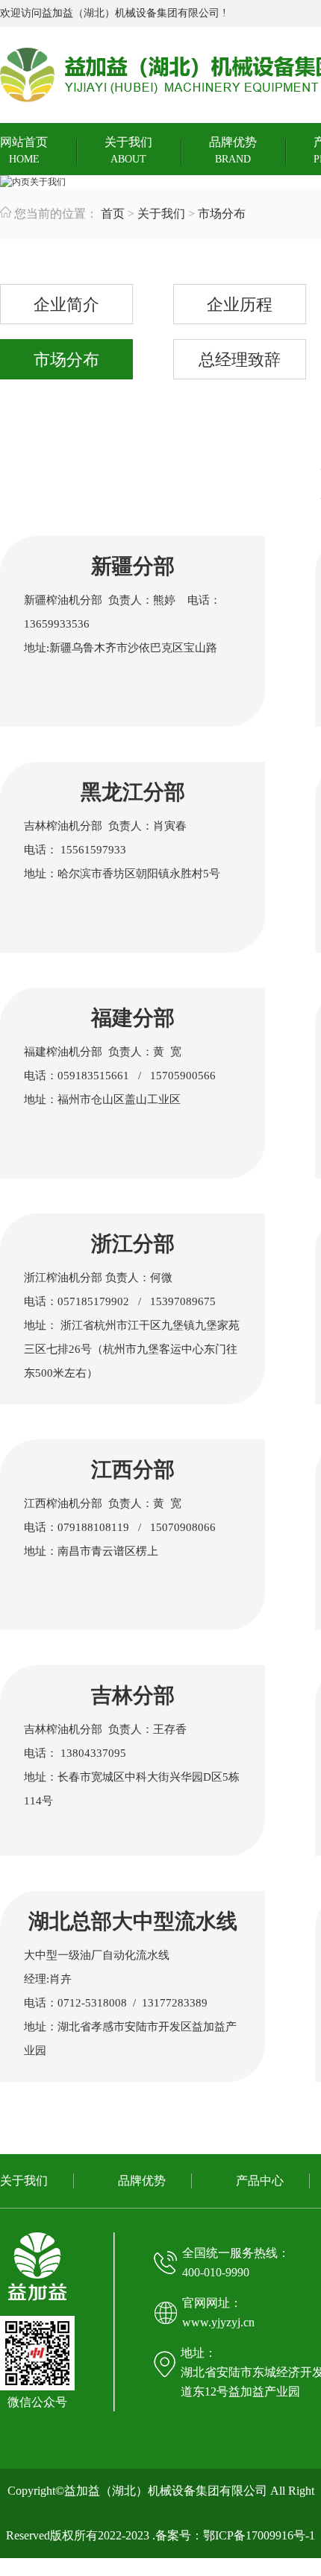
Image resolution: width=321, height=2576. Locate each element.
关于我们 (128, 150)
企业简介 (66, 304)
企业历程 (240, 304)
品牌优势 (233, 150)
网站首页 (24, 150)
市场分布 (222, 214)
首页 (113, 214)
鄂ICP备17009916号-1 (259, 2535)
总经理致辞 (240, 360)
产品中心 (260, 2181)
